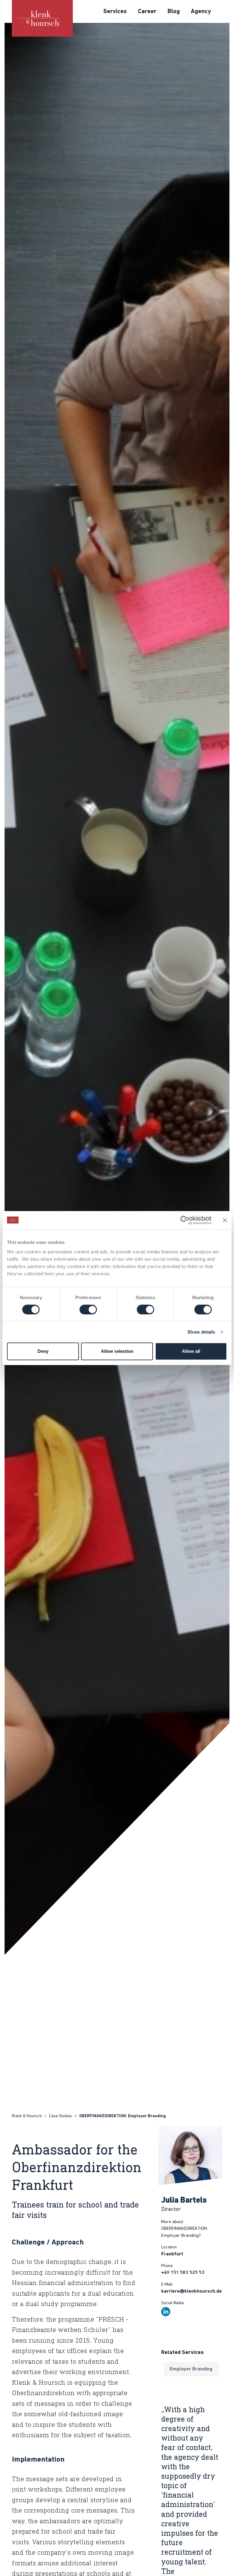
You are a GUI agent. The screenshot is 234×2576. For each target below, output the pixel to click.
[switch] (88, 1310)
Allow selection (117, 1351)
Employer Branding (191, 2369)
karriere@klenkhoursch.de (191, 2291)
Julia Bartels (184, 2201)
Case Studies (60, 2116)
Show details (201, 1332)
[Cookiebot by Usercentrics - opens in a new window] (185, 1220)
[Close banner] (225, 1220)
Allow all (191, 1351)
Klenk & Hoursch (27, 2116)
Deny (43, 1351)
